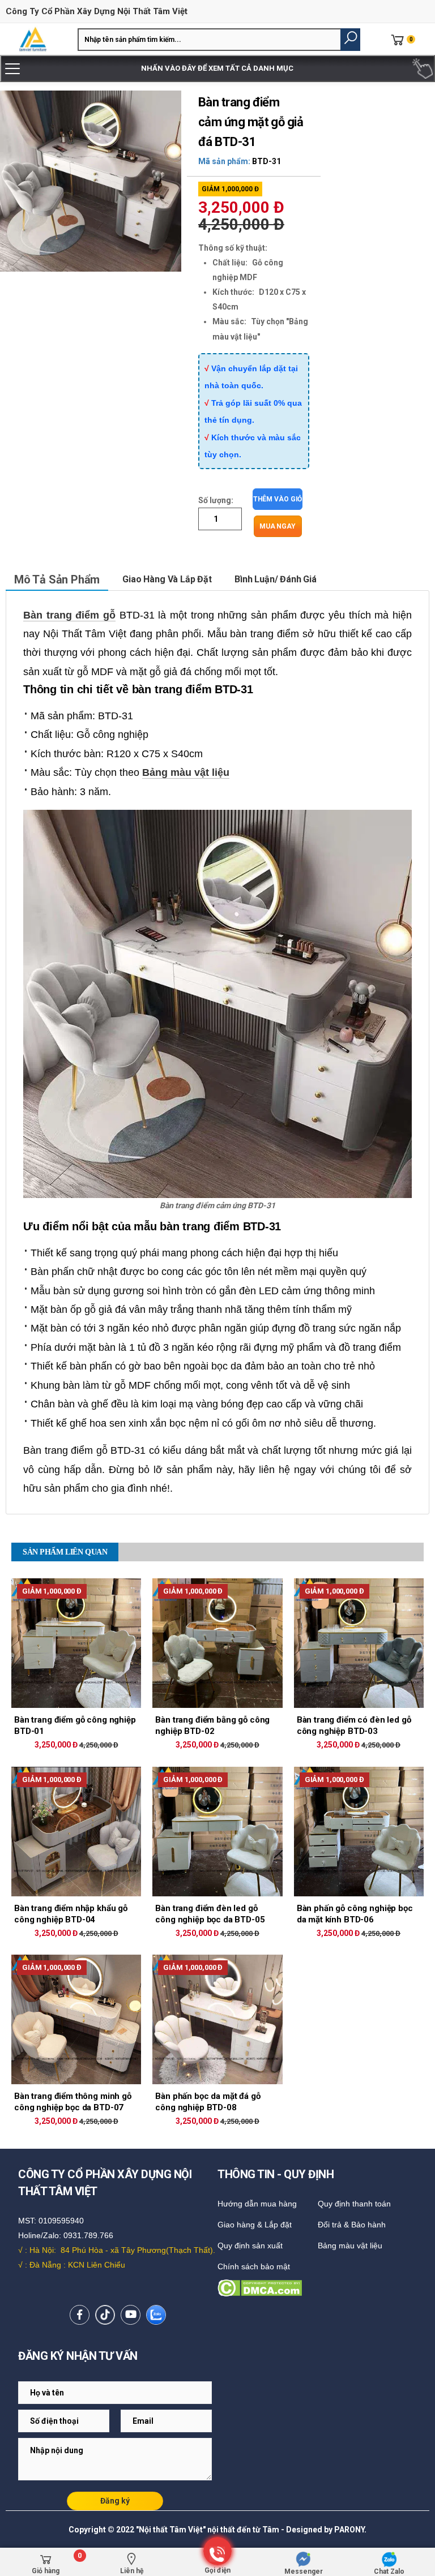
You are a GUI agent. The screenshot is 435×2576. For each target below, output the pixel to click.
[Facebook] (80, 2315)
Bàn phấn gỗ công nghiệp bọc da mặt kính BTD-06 (355, 1914)
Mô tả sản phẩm (57, 579)
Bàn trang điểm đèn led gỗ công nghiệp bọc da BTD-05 (210, 1914)
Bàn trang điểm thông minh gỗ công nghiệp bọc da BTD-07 (73, 2102)
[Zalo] (156, 2315)
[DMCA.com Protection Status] (320, 2288)
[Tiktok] (105, 2315)
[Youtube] (131, 2315)
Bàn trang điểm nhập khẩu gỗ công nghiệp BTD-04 (71, 1914)
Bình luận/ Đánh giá (276, 579)
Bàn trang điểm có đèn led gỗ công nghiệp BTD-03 (354, 1725)
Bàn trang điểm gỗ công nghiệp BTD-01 (75, 1725)
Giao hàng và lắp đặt (167, 579)
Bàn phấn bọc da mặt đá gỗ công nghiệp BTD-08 (208, 2102)
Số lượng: (216, 500)
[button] (350, 40)
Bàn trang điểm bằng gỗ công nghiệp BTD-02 (212, 1725)
